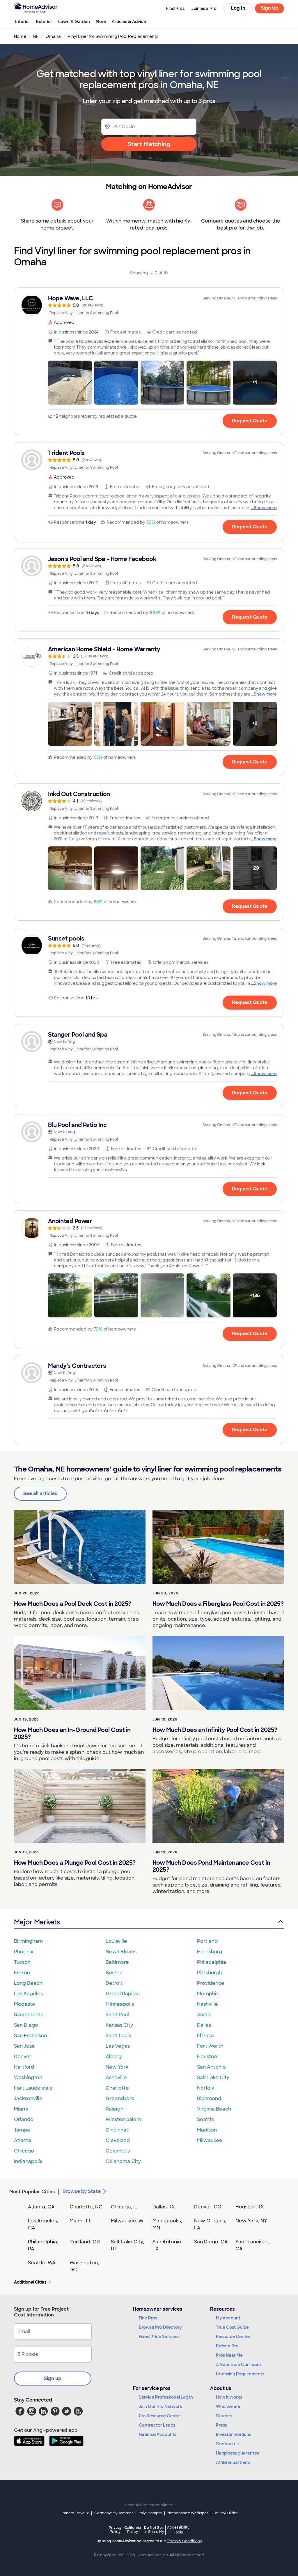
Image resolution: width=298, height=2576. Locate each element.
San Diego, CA (211, 2242)
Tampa (22, 2130)
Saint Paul (117, 2015)
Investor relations (234, 2434)
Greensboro (120, 2098)
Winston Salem (123, 2119)
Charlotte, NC (86, 2207)
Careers (224, 2416)
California (133, 2530)
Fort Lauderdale (33, 2088)
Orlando (24, 2119)
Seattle (206, 2119)
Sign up (53, 2378)
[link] (149, 305)
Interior (23, 22)
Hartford (24, 2067)
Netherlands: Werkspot (188, 2513)
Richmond (209, 2098)
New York (117, 2067)
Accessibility (178, 2530)
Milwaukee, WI (128, 2221)
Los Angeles (28, 1994)
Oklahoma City (123, 2161)
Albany (114, 2057)
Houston (207, 2057)
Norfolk (206, 2088)
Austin (204, 2015)
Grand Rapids (122, 1994)
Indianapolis (28, 2161)
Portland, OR (85, 2242)
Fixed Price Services (159, 2337)
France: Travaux (75, 2513)
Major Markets (37, 1922)
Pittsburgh (209, 1973)
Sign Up (270, 8)
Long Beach (28, 1983)
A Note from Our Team (238, 2365)
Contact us (227, 2444)
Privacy (115, 2530)
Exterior (44, 22)
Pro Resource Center (160, 2416)
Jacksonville (28, 2098)
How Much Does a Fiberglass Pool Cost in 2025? (218, 1604)
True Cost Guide (232, 2327)
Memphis (208, 1994)
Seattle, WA (42, 2263)
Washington (28, 2077)
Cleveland (118, 2140)
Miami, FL (81, 2221)
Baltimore (117, 1962)
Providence (211, 1983)
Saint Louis (118, 2036)
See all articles (40, 1493)
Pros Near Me (229, 2355)
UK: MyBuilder (226, 2513)
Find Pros (148, 2318)
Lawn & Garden (74, 22)
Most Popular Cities (32, 2192)
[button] (70, 383)
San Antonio (211, 2067)
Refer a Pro (227, 2346)
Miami (21, 2109)
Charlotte (117, 2088)
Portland (207, 1941)
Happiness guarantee (238, 2453)
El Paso (205, 2036)
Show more (265, 508)
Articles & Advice (129, 22)
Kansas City (119, 2025)
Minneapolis (120, 2004)
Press (221, 2425)
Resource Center (233, 2337)
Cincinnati (118, 2130)
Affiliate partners (233, 2462)
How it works (229, 2397)
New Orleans (121, 1952)
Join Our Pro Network (160, 2406)
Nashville (207, 2004)
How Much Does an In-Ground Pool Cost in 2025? (72, 1733)
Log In (238, 8)
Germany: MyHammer (114, 2513)
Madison (207, 2130)
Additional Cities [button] (30, 2282)
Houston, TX (250, 2207)
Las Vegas (118, 2046)
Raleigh (115, 2109)
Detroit (114, 1983)
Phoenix (24, 1952)
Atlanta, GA (41, 2207)
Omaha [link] (53, 36)
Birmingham (28, 1941)
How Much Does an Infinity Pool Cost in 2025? (215, 1730)
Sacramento (29, 2015)
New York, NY (251, 2221)
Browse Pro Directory (160, 2327)
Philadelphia (212, 1962)
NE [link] (36, 36)
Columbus (118, 2151)
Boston (114, 1973)
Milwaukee (210, 2140)
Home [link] (20, 36)
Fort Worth (210, 2046)
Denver (23, 2057)
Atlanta (23, 2140)
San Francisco (31, 2036)
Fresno (22, 1973)
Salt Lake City (213, 2077)
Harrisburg (210, 1952)
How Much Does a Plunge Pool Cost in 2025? (75, 1863)
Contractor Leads (157, 2425)
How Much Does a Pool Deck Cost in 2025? (73, 1604)
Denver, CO (208, 2207)
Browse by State (82, 2191)
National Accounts (158, 2434)
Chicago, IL (124, 2207)
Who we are (228, 2406)
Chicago (24, 2151)
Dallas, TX (164, 2207)
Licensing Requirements (240, 2374)
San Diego (26, 2025)
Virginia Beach (214, 2109)
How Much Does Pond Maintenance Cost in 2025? (211, 1866)
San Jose (24, 2046)
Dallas (204, 2025)
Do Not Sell (154, 2530)
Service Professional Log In (166, 2397)
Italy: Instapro (150, 2513)
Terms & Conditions (184, 2541)
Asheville (116, 2077)
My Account (228, 2318)
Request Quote (250, 421)
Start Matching (149, 144)
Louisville (116, 1941)
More (101, 22)
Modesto (25, 2004)
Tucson (22, 1962)
